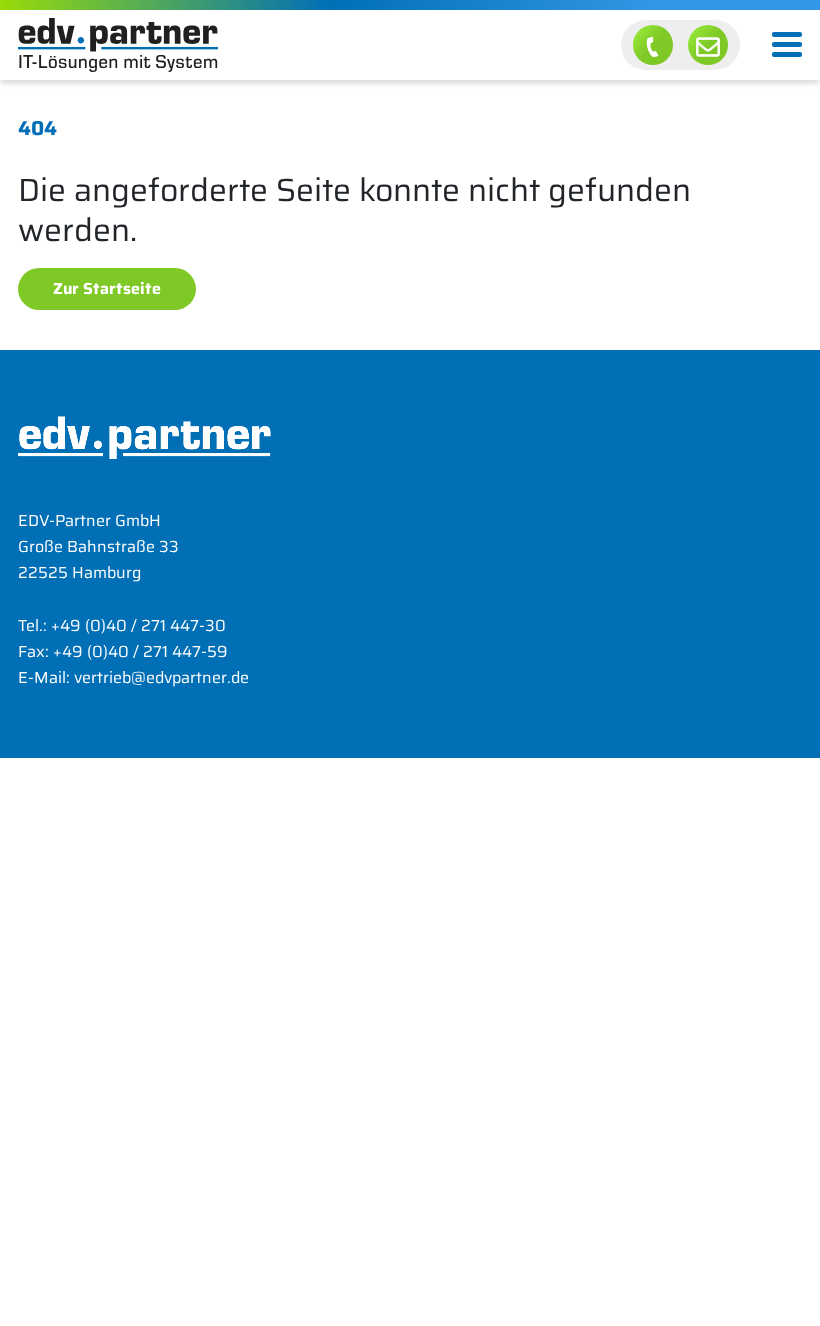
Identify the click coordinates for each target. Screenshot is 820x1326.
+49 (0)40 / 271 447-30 (138, 625)
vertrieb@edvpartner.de (161, 677)
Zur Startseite (107, 288)
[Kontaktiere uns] (653, 45)
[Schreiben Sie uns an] (708, 45)
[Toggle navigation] (787, 45)
